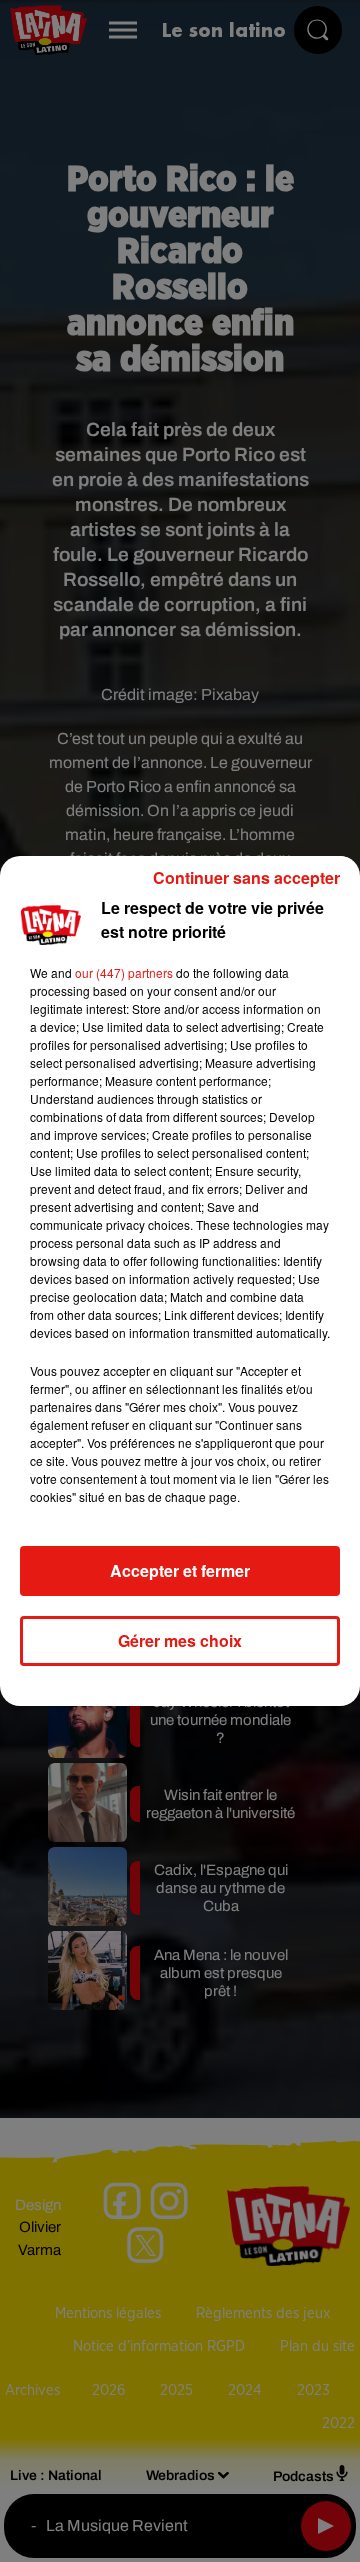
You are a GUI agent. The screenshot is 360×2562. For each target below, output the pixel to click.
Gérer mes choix (180, 1640)
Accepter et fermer (180, 1570)
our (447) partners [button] (124, 972)
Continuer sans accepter (246, 877)
